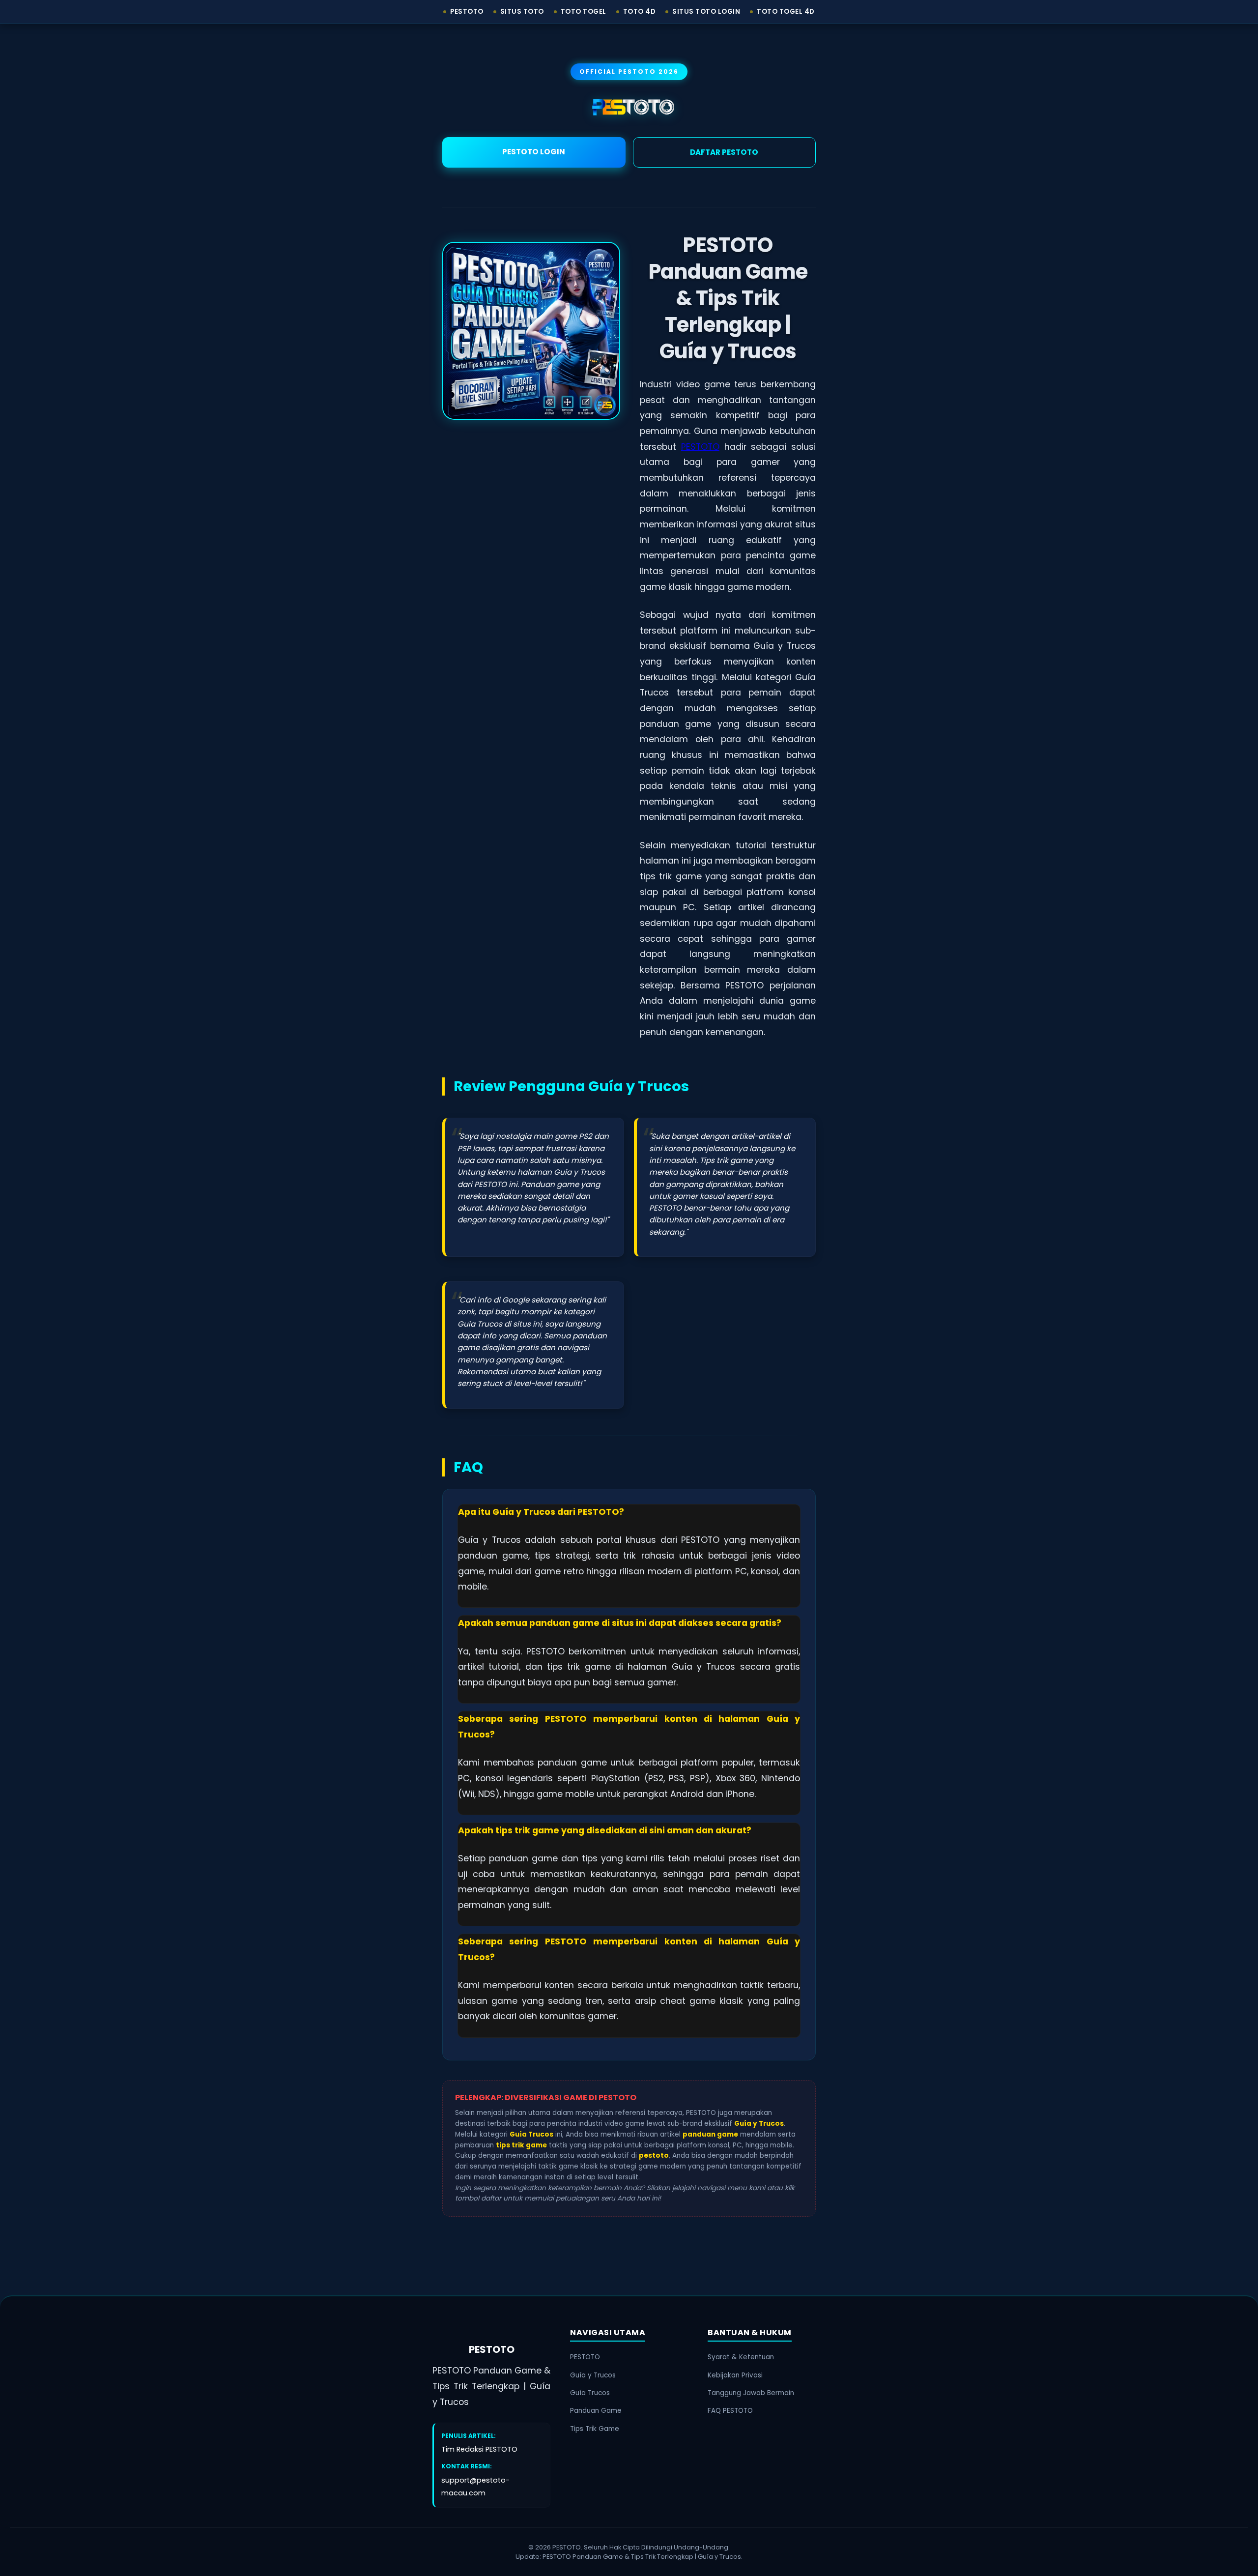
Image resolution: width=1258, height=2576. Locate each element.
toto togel (584, 12)
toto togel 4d (786, 12)
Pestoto (467, 12)
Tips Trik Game (595, 2429)
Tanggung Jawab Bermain (751, 2393)
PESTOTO (700, 447)
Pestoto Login (534, 152)
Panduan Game (596, 2411)
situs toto (522, 12)
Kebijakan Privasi (735, 2375)
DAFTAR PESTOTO (724, 152)
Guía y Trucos (593, 2375)
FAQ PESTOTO (730, 2411)
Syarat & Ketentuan (741, 2357)
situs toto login (706, 12)
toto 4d (640, 12)
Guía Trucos (590, 2393)
